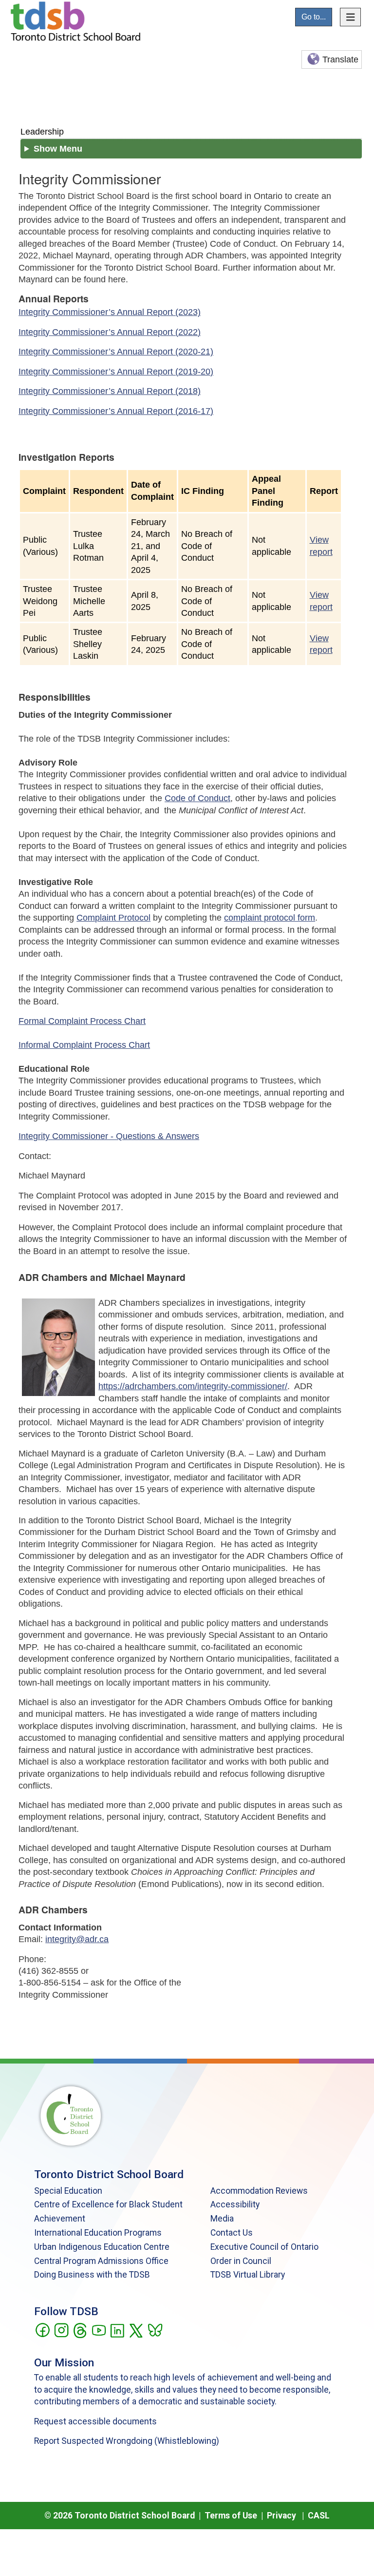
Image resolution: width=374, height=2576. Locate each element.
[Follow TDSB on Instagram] (61, 2329)
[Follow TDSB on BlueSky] (155, 2329)
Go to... (314, 17)
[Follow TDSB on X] (136, 2329)
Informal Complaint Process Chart (84, 1045)
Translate (340, 59)
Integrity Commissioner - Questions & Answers (109, 1136)
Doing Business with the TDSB (92, 2275)
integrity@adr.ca (77, 1939)
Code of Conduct (197, 798)
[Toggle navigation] (351, 17)
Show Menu (58, 149)
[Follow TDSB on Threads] (80, 2329)
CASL (319, 2516)
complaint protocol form (270, 918)
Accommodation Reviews (259, 2191)
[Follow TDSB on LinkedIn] (117, 2329)
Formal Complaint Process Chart (82, 1021)
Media (222, 2219)
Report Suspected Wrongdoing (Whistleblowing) (127, 2441)
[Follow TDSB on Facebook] (42, 2329)
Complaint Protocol (113, 918)
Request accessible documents (95, 2421)
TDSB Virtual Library (248, 2275)
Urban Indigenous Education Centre (102, 2247)
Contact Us (232, 2233)
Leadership (42, 131)
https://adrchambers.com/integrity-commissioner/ (193, 1386)
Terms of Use (231, 2516)
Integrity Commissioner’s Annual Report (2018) (110, 391)
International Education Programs (98, 2233)
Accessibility (235, 2204)
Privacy (281, 2516)
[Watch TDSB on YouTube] (99, 2329)
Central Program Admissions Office (101, 2261)
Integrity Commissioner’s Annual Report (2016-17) (116, 411)
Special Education (68, 2191)
